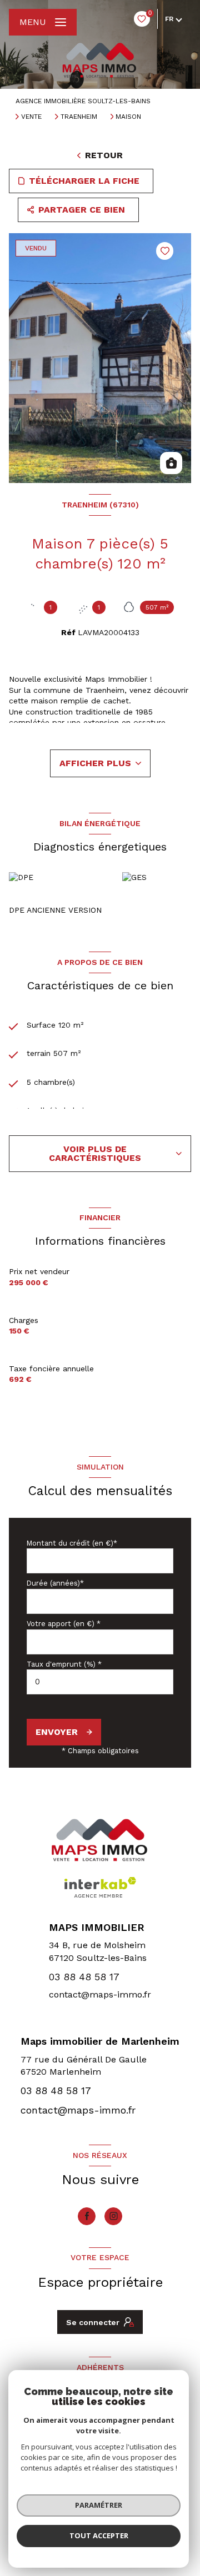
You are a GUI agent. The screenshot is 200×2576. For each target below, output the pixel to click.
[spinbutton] (100, 1682)
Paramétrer (99, 2505)
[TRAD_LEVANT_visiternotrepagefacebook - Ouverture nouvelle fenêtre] (87, 2216)
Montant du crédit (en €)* (72, 1543)
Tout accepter (99, 2535)
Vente (31, 117)
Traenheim (79, 117)
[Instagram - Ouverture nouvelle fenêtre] (113, 2216)
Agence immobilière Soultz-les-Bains (83, 101)
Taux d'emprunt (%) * (64, 1664)
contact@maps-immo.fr (100, 1994)
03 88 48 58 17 (84, 1977)
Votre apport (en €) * (64, 1624)
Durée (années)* (55, 1583)
